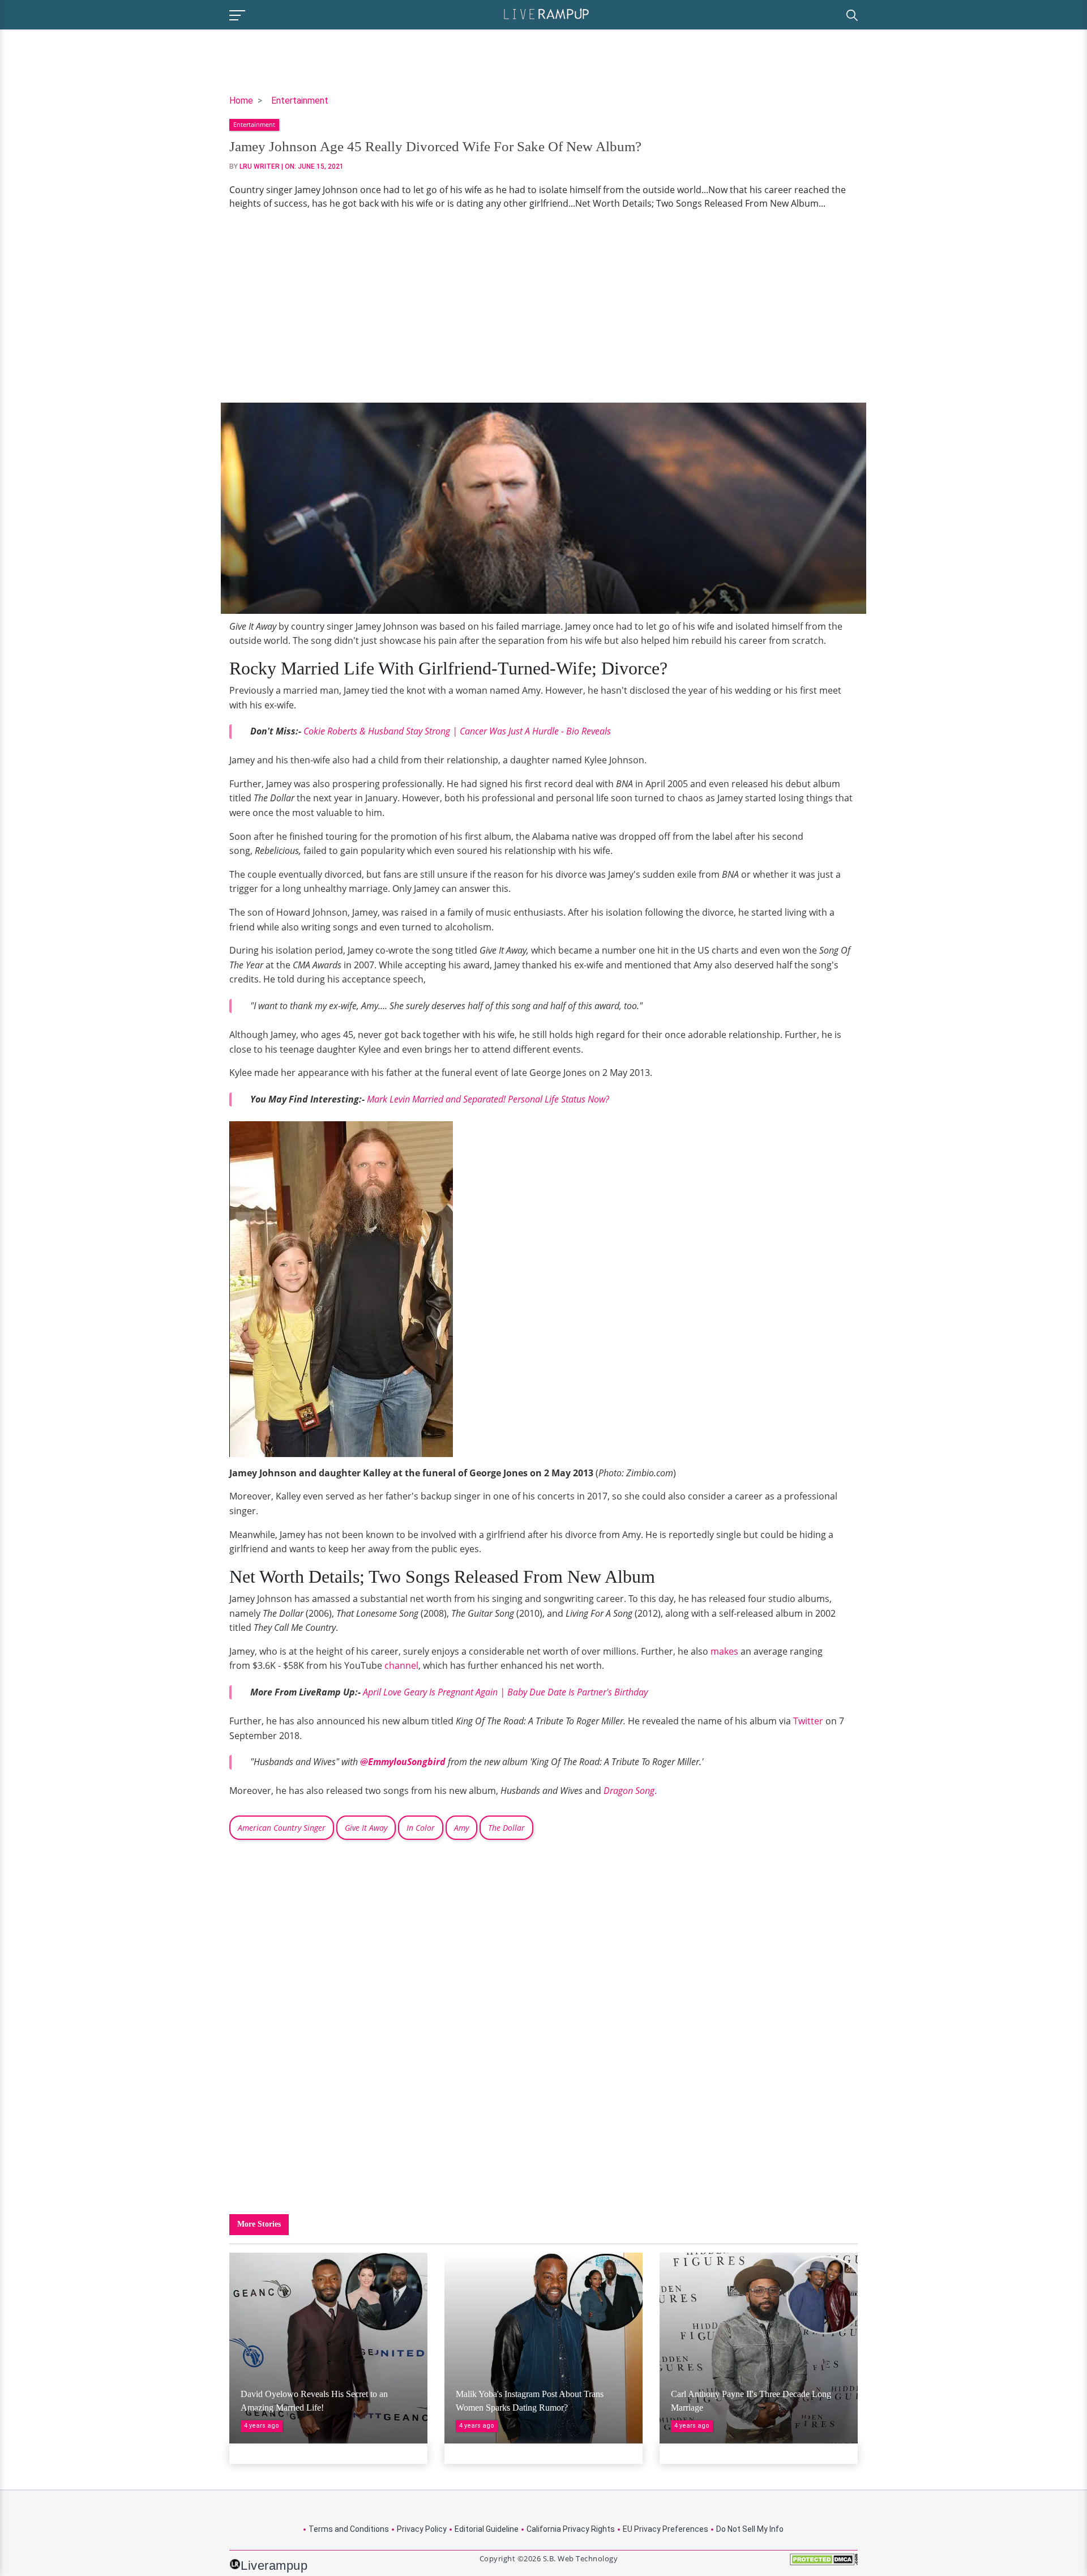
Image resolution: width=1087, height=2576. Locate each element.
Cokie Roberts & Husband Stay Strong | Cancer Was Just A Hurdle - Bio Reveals (457, 731)
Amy (461, 1828)
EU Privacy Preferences (666, 2529)
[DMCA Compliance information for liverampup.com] (824, 2563)
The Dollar (506, 1828)
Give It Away (366, 1828)
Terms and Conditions (349, 2529)
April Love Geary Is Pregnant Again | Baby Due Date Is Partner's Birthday (505, 1692)
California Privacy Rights (571, 2529)
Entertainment (300, 101)
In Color (421, 1828)
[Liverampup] (546, 13)
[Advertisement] (543, 306)
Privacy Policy (422, 2529)
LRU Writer (260, 166)
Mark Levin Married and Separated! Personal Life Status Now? (488, 1099)
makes (724, 1651)
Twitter (808, 1721)
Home (241, 101)
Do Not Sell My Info (750, 2529)
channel (401, 1665)
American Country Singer (282, 1828)
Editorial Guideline (487, 2529)
